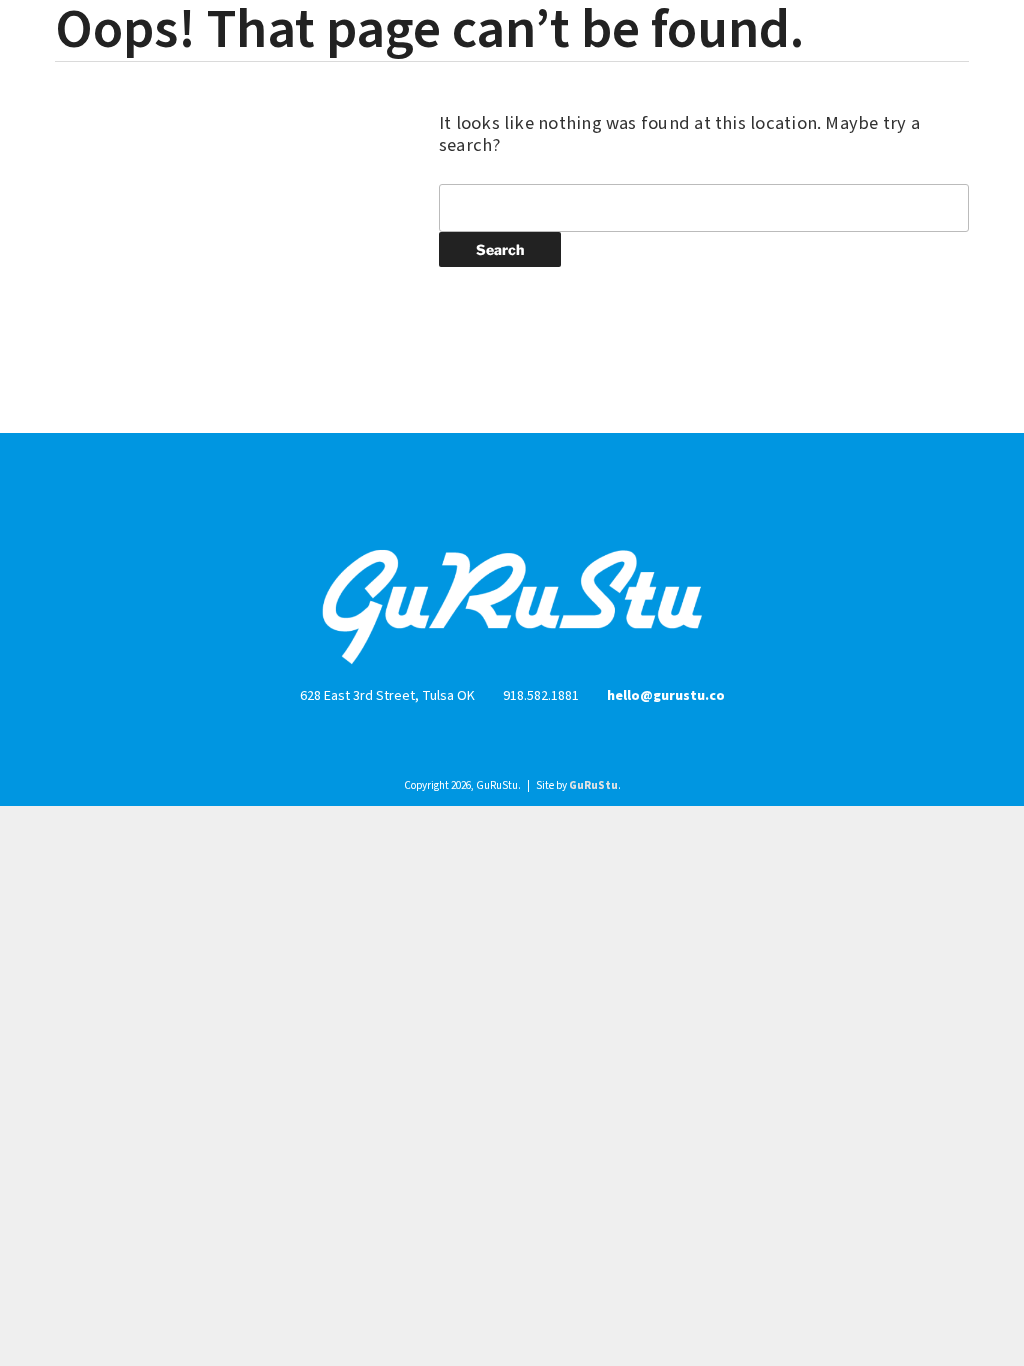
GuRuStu (593, 785)
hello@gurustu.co (666, 696)
